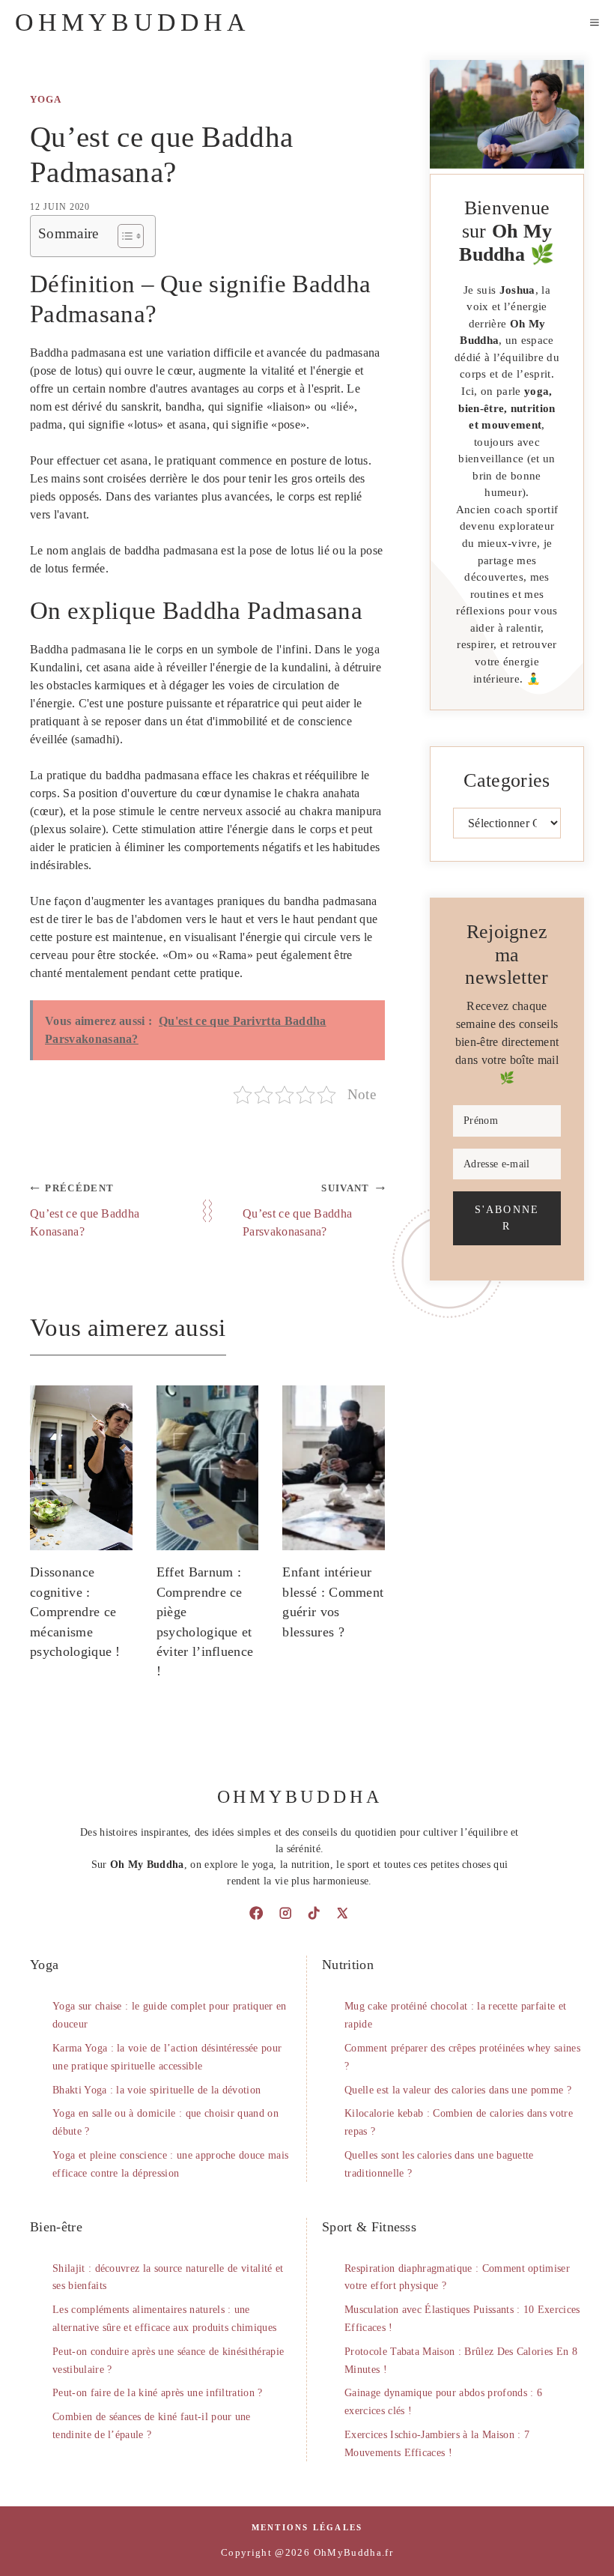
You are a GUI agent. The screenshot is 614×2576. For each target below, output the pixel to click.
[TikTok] (314, 1913)
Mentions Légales (307, 2527)
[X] (342, 1913)
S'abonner (507, 1218)
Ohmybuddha (133, 22)
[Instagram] (285, 1913)
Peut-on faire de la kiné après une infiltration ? (158, 2393)
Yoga (46, 100)
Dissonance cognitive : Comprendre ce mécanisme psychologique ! (75, 1612)
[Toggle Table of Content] (123, 236)
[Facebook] (256, 1913)
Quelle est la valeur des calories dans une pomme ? (458, 2090)
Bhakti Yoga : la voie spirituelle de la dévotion (156, 2090)
